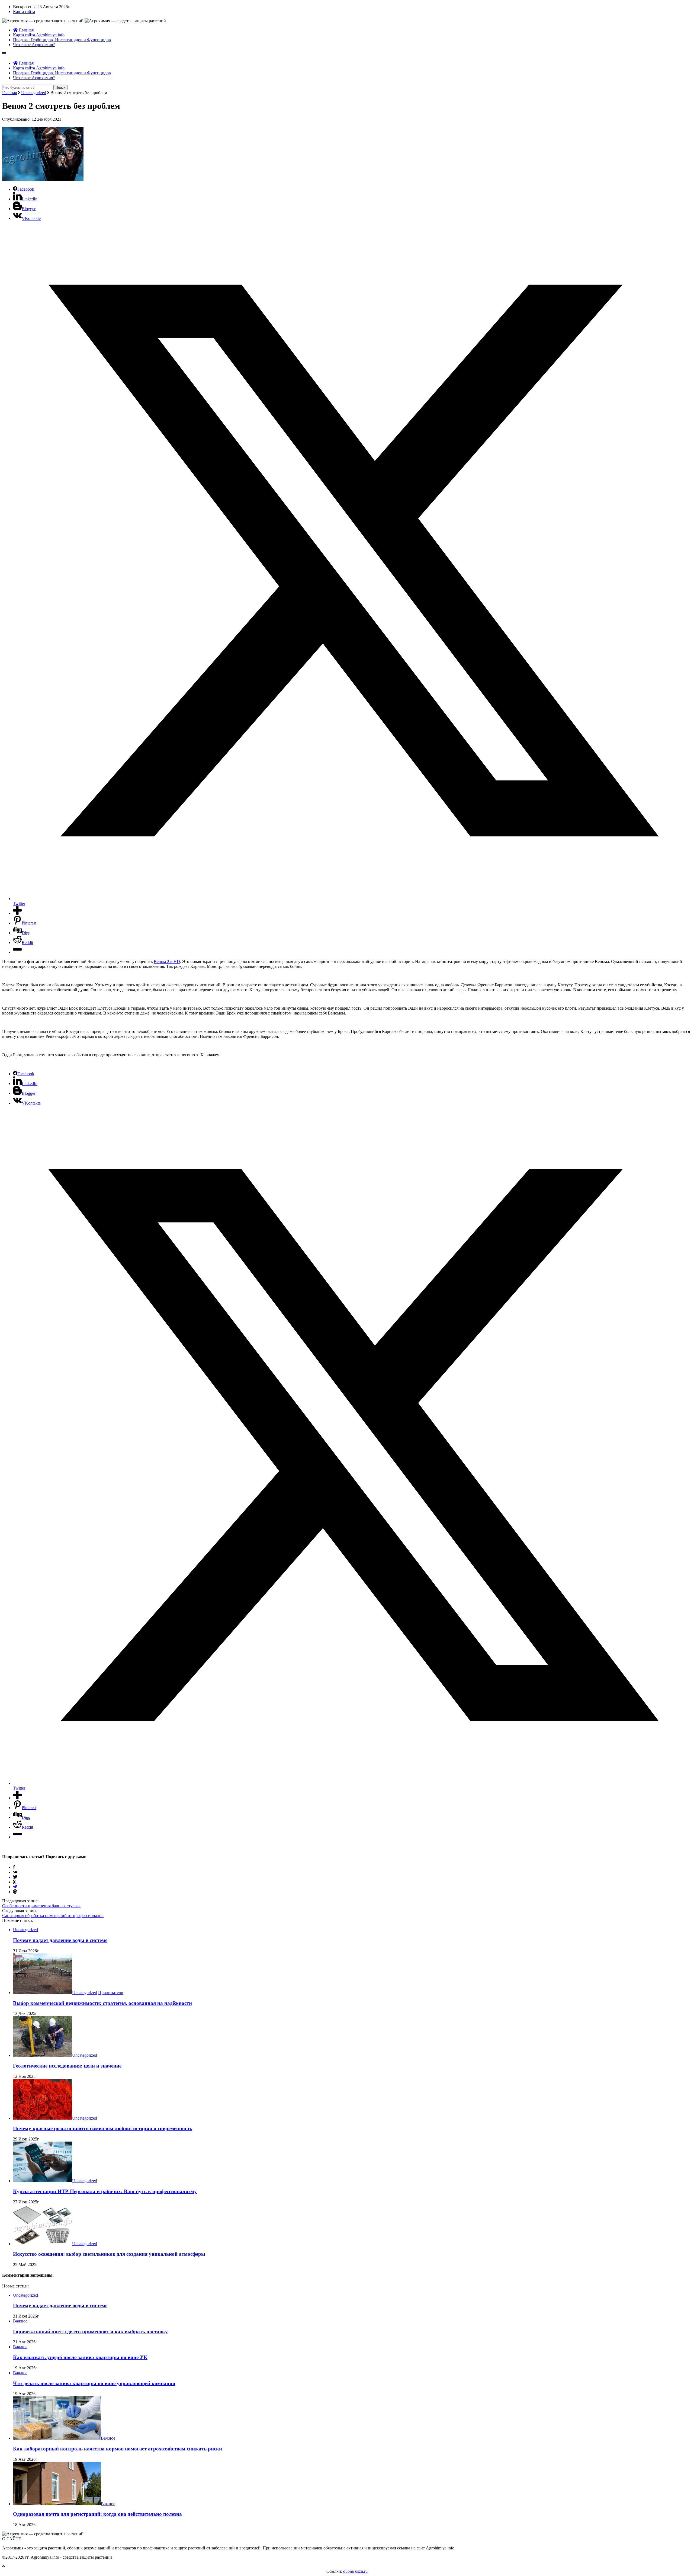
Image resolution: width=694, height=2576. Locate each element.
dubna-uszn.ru (355, 2571)
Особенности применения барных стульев (41, 1906)
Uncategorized (34, 93)
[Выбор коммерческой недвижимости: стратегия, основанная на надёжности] (43, 1993)
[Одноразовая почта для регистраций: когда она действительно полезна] (57, 2504)
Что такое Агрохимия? (34, 45)
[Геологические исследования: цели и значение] (43, 2055)
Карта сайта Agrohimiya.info (39, 35)
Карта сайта (24, 12)
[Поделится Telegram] (15, 1887)
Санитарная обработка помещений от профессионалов (53, 1916)
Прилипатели (111, 1993)
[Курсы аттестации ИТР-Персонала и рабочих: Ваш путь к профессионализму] (43, 2181)
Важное (20, 2321)
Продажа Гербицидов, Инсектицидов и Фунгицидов (62, 40)
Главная (26, 30)
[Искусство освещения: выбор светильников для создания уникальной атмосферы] (43, 2244)
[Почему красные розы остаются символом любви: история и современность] (43, 2118)
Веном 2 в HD (167, 961)
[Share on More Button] (17, 913)
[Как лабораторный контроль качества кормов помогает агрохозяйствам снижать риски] (57, 2438)
